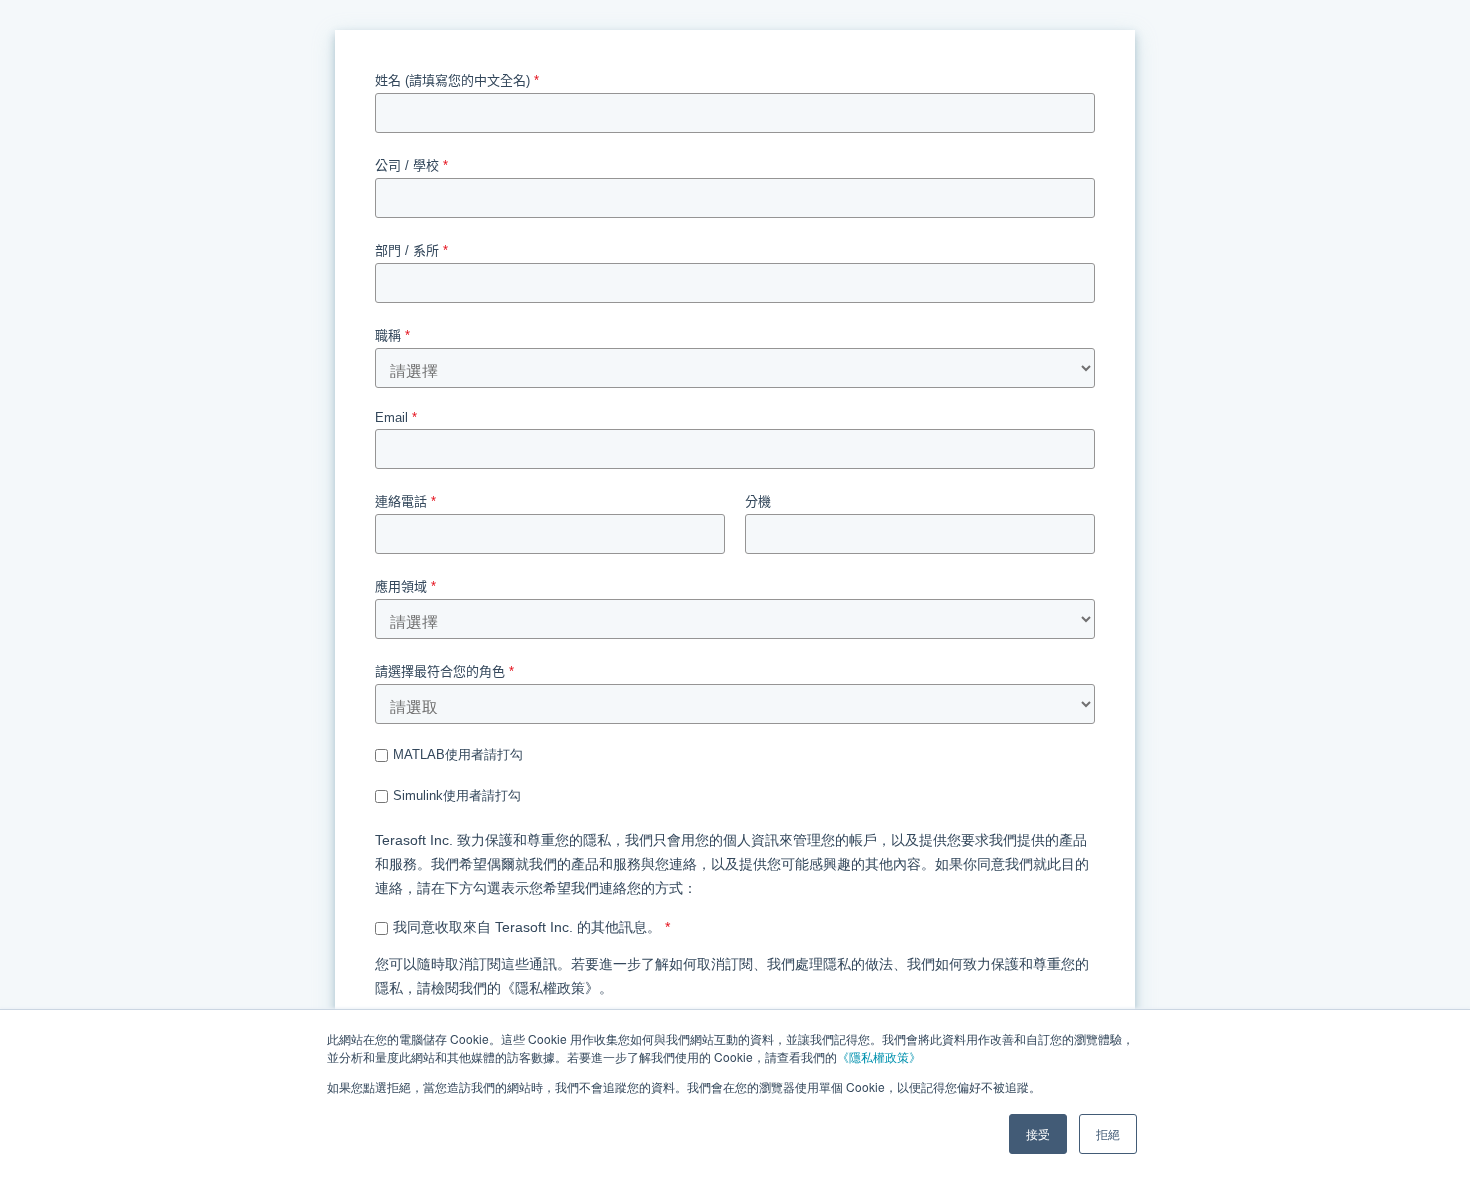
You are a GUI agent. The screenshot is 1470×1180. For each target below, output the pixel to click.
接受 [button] (1038, 1133)
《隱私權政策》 (879, 1056)
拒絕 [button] (1108, 1133)
